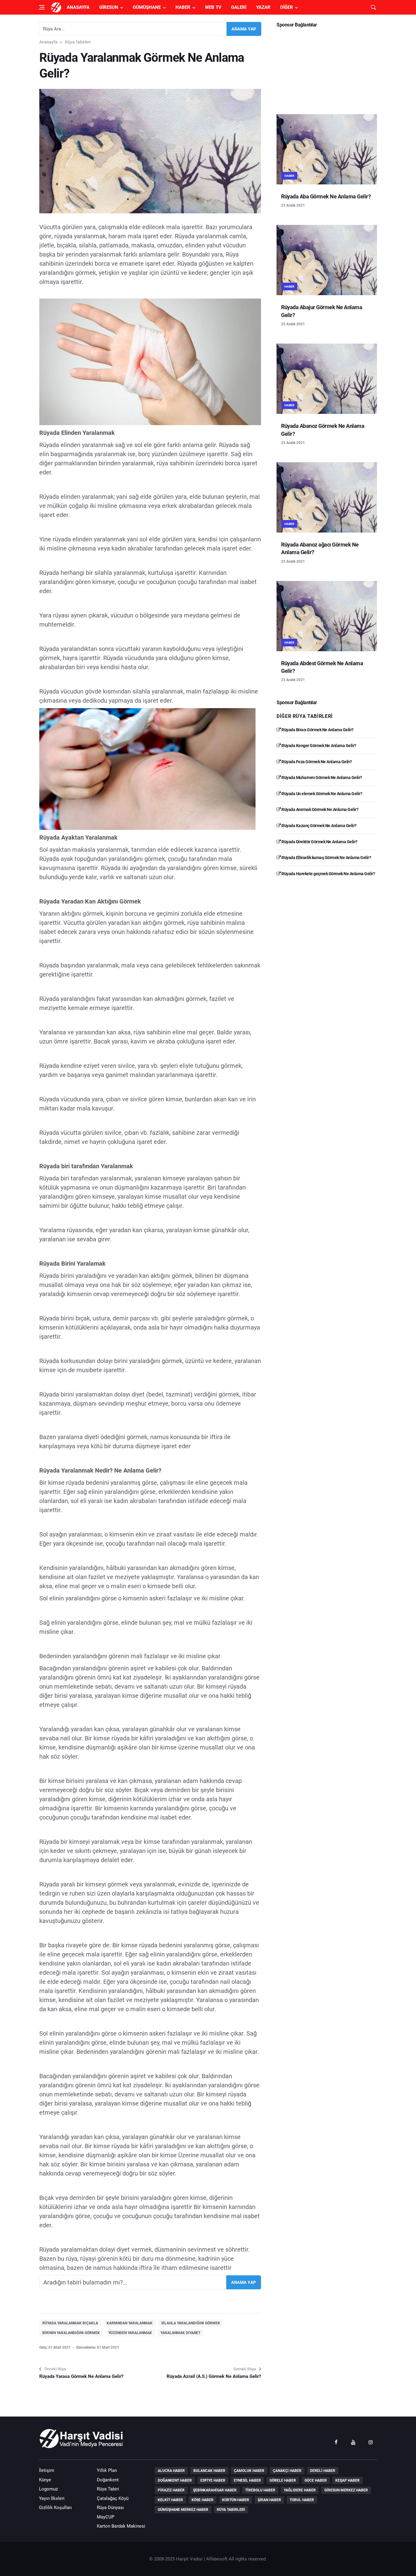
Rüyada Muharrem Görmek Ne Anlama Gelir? (321, 778)
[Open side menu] (42, 7)
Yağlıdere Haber (300, 2490)
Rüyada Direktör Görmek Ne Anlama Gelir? (319, 842)
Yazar (263, 7)
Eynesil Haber (247, 2480)
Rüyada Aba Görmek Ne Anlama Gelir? (326, 196)
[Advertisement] (327, 69)
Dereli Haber (323, 2471)
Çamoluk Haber (249, 2471)
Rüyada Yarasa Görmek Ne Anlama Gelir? (81, 2376)
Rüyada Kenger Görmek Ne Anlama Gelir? (319, 746)
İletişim (47, 2470)
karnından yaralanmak (130, 2323)
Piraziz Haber (171, 2490)
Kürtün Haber (236, 2500)
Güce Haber (316, 2480)
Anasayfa (78, 7)
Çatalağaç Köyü (113, 2498)
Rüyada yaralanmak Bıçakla (70, 2323)
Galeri (239, 7)
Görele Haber (283, 2480)
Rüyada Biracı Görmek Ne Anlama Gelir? (317, 730)
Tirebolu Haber (260, 2490)
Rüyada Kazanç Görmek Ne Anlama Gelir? (319, 826)
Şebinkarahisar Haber (215, 2490)
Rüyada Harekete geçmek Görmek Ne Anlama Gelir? (328, 874)
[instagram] (371, 2442)
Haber (183, 7)
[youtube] (353, 2442)
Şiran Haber (269, 2500)
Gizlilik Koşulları (55, 2508)
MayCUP (106, 2517)
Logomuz (48, 2489)
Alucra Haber (171, 2471)
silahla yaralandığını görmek (191, 2323)
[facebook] (336, 2442)
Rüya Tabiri (108, 2489)
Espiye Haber (213, 2480)
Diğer (287, 7)
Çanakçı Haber (287, 2471)
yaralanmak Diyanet (180, 2333)
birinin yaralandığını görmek (71, 2333)
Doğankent (108, 2480)
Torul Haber (302, 2500)
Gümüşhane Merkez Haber (183, 2510)
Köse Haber (203, 2500)
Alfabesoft (217, 2559)
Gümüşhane (147, 7)
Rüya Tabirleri (78, 42)
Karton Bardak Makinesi (121, 2526)
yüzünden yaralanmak (130, 2333)
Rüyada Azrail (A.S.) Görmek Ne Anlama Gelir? (214, 2376)
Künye (45, 2480)
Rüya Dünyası (110, 2508)
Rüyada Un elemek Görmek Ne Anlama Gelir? (321, 794)
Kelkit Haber (170, 2500)
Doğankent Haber (175, 2480)
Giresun (109, 7)
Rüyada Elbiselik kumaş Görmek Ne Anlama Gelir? (326, 858)
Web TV (213, 7)
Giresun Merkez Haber (346, 2490)
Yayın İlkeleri (52, 2498)
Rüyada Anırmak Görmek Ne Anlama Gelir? (319, 809)
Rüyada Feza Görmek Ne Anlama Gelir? (316, 762)
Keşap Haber (347, 2480)
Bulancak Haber (209, 2471)
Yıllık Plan (107, 2470)
